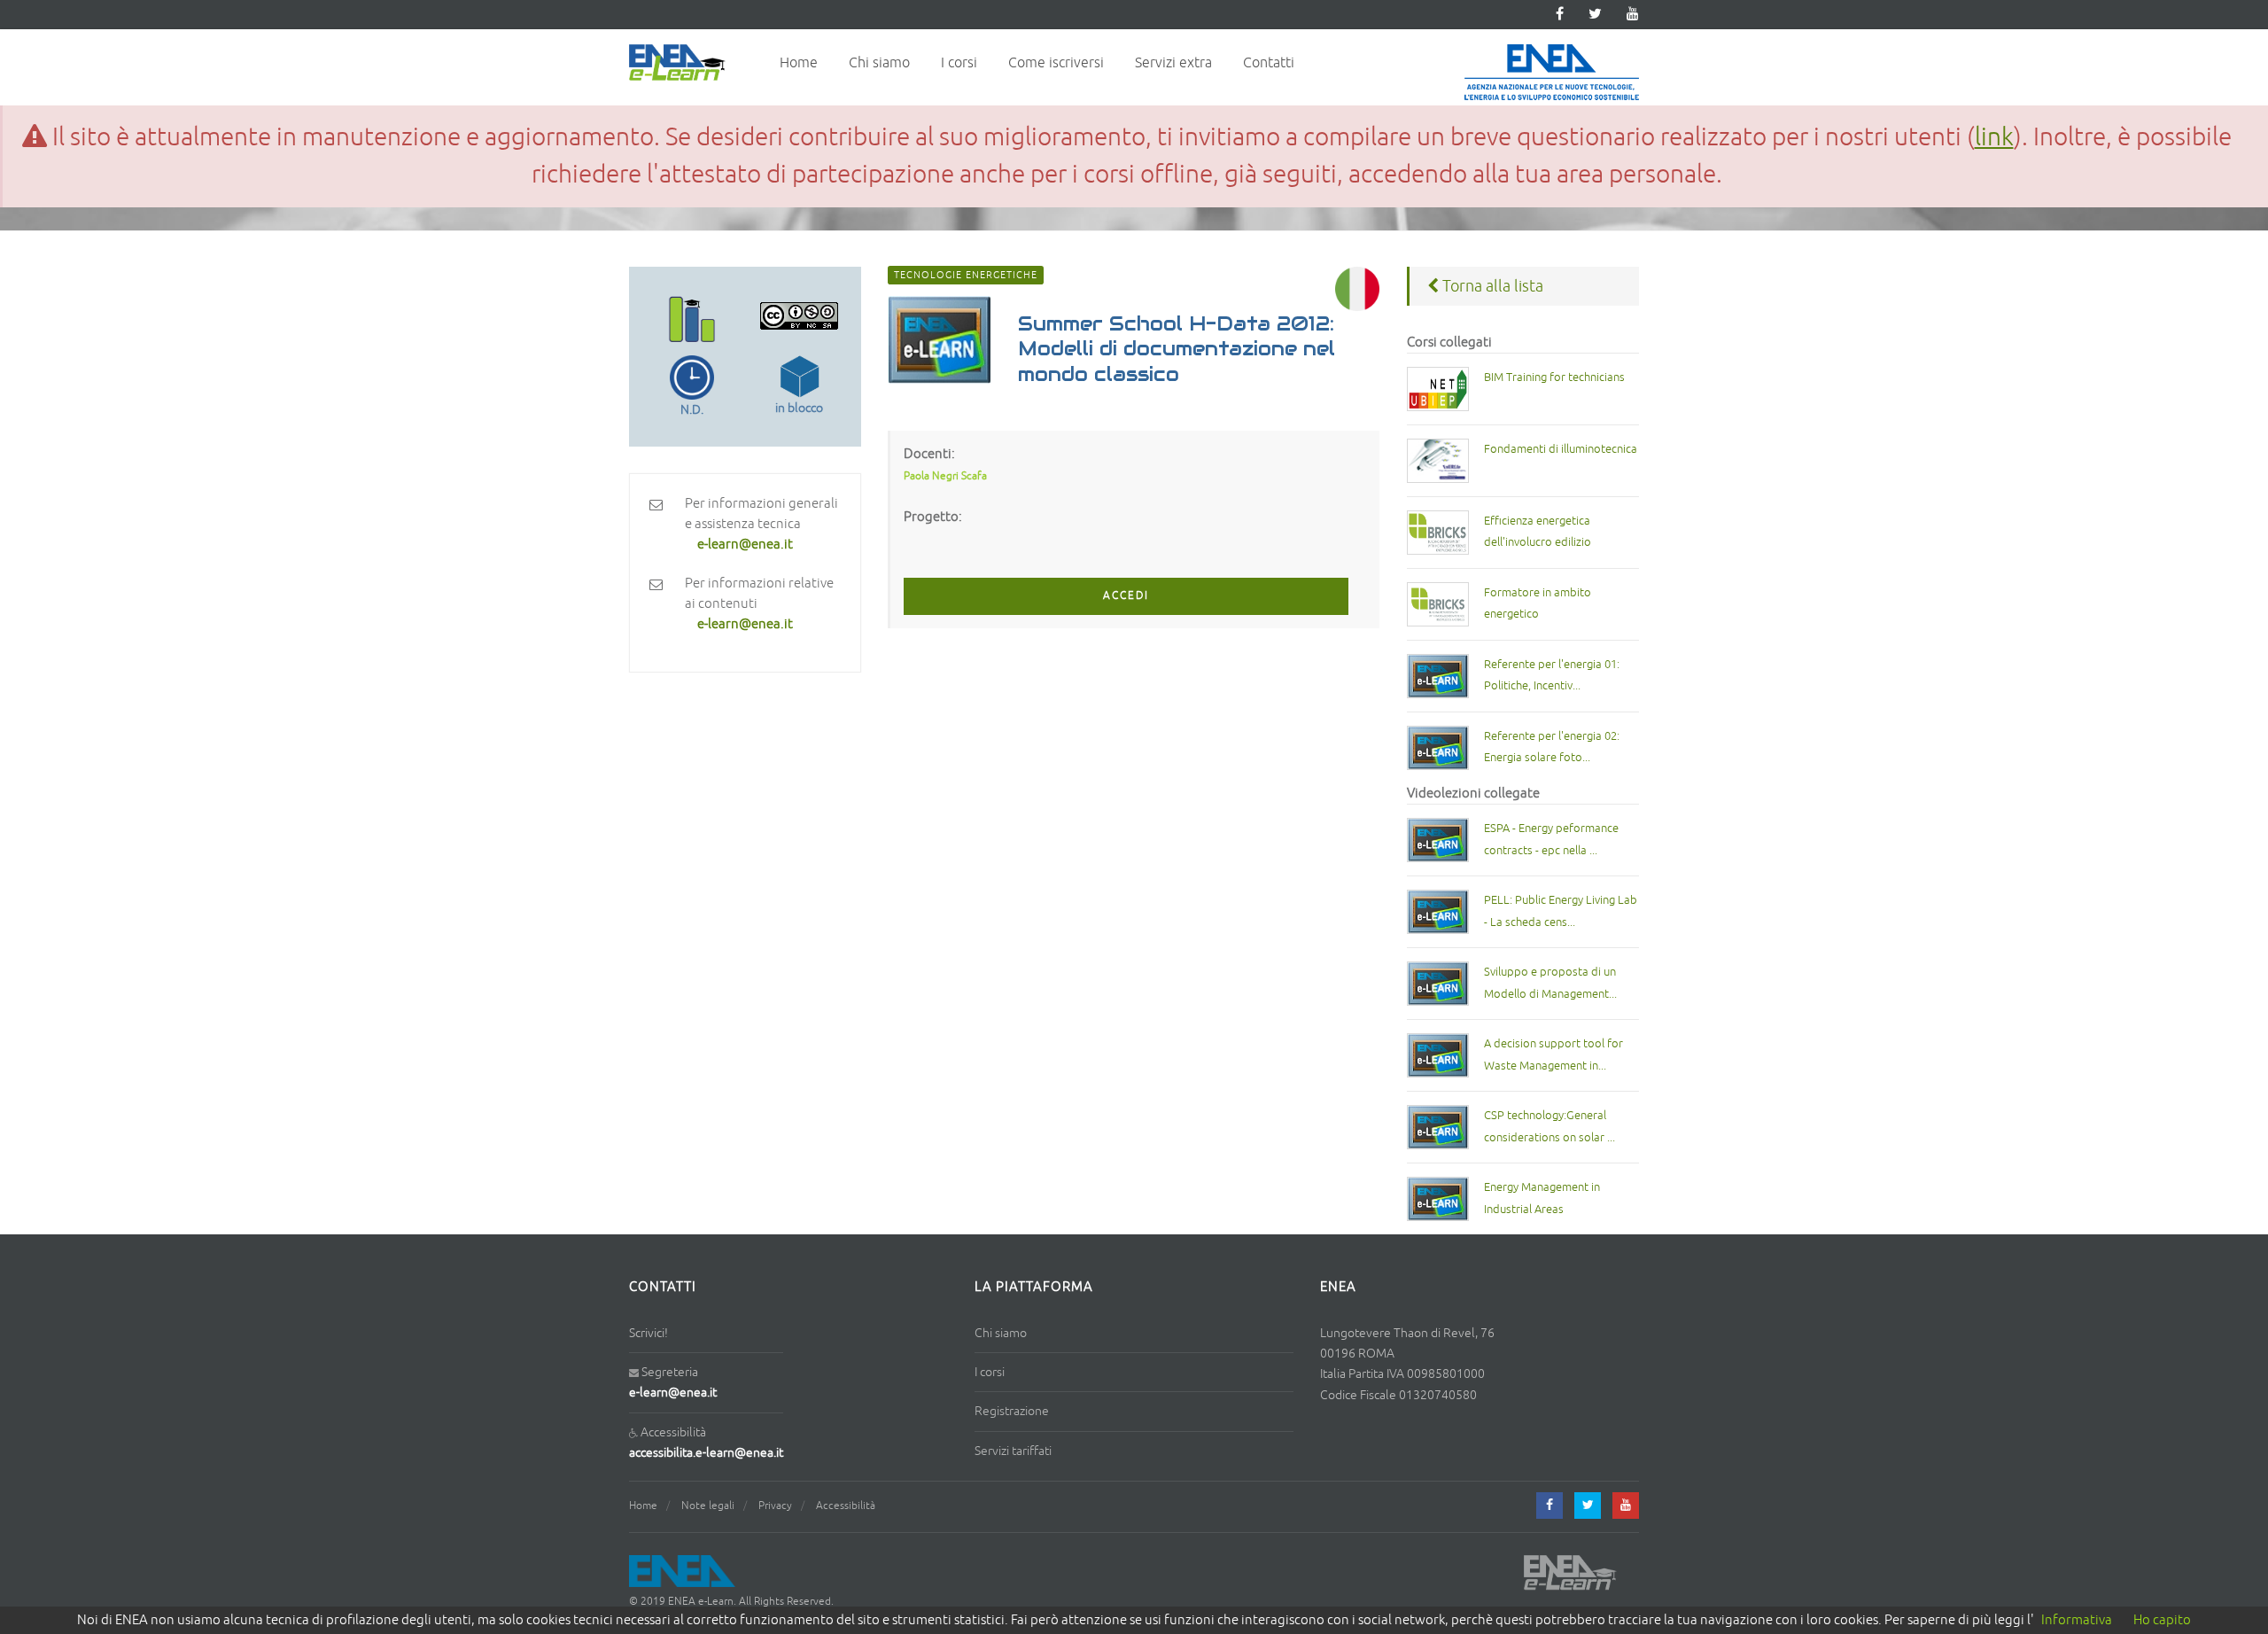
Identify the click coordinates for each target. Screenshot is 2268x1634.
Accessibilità (846, 1506)
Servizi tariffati (1013, 1451)
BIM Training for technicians (1554, 377)
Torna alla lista (1491, 286)
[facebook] (1550, 1506)
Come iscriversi (1056, 63)
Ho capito (2162, 1620)
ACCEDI (1126, 596)
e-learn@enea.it (673, 1393)
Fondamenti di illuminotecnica (1561, 449)
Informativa (2077, 1620)
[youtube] (1633, 15)
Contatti (1269, 63)
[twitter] (1595, 15)
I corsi (959, 63)
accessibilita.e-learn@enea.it (706, 1453)
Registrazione (1012, 1411)
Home (799, 63)
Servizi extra (1173, 63)
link (1994, 137)
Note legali (708, 1506)
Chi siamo (879, 63)
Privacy (775, 1506)
